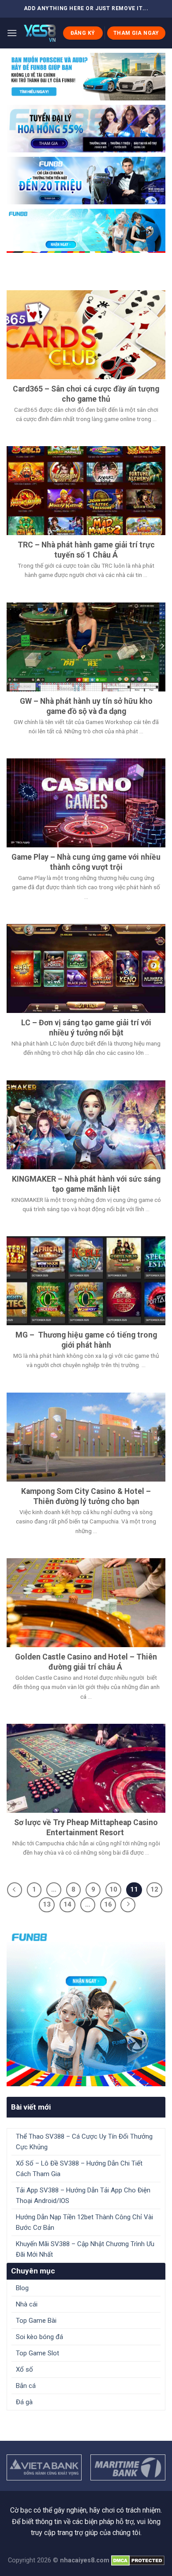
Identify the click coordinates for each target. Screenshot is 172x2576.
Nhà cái (27, 2304)
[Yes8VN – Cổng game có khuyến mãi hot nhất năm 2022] (40, 33)
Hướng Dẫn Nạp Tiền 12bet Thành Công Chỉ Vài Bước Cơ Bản (84, 2222)
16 (108, 1904)
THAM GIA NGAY (136, 33)
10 (113, 1889)
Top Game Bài (36, 2321)
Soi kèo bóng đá (39, 2337)
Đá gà (24, 2402)
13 (47, 1904)
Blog (22, 2288)
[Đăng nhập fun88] (86, 231)
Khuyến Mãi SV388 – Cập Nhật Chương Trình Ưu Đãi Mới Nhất (85, 2249)
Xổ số (24, 2369)
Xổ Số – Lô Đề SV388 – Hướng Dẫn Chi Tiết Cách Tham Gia (79, 2169)
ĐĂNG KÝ (83, 33)
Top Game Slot (37, 2353)
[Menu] (12, 33)
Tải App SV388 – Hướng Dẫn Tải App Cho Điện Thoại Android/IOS (83, 2195)
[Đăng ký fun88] (86, 2007)
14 (67, 1904)
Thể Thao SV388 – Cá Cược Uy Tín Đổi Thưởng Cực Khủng (84, 2142)
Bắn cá (26, 2386)
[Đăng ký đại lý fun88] (86, 77)
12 (154, 1889)
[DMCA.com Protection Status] (138, 2560)
